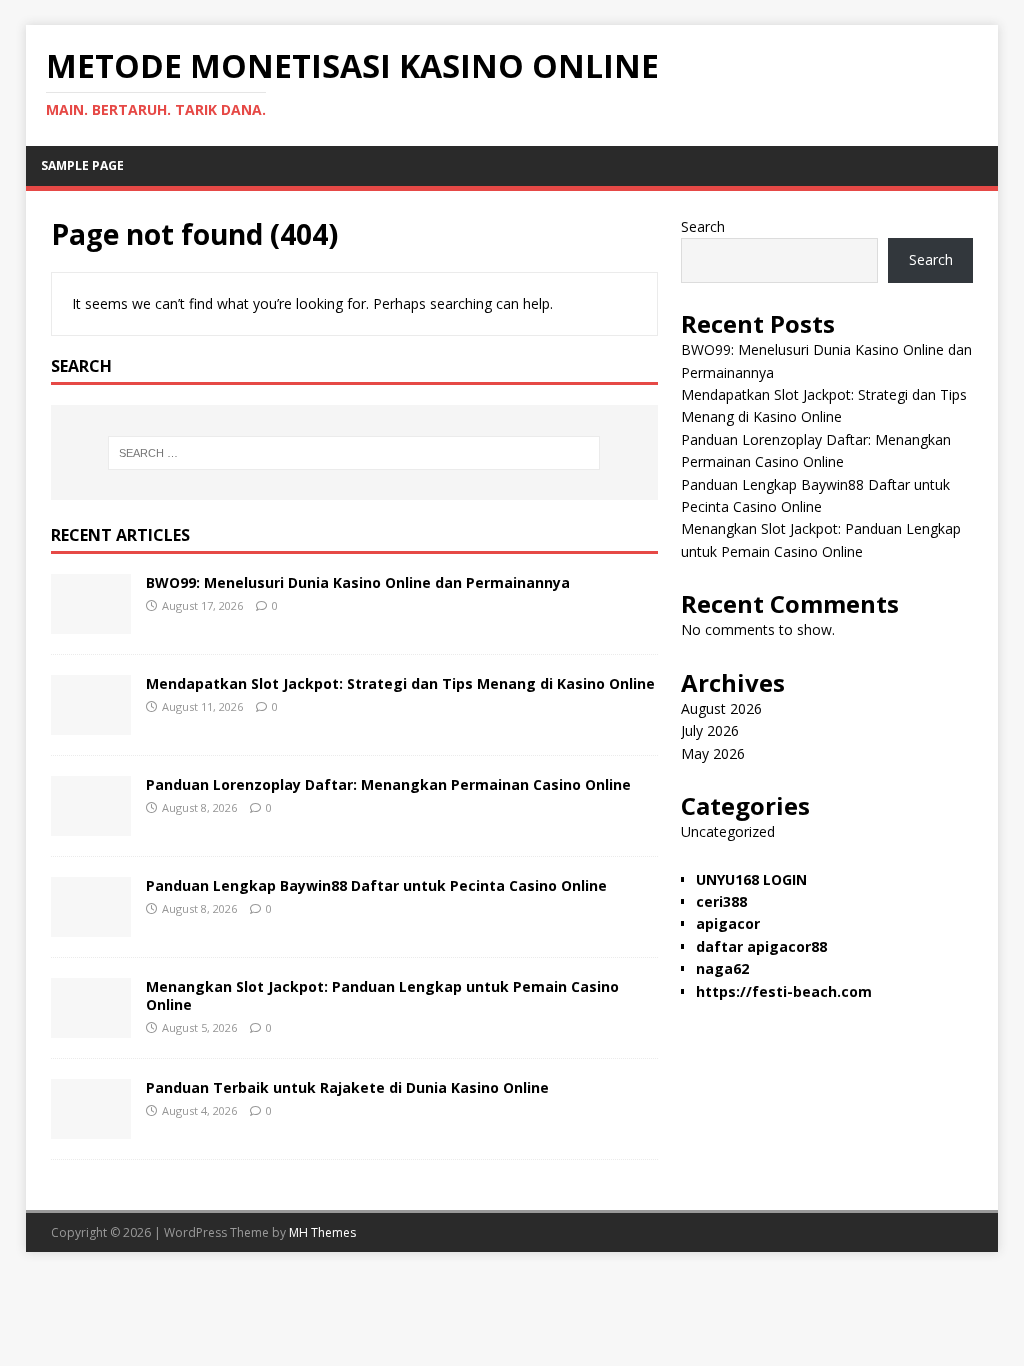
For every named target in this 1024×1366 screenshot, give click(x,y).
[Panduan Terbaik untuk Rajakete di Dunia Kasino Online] (91, 1126)
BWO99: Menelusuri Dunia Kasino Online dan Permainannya (358, 582)
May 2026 (713, 753)
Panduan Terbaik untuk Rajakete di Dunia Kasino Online (347, 1087)
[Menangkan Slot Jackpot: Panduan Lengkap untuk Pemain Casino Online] (91, 1025)
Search (703, 226)
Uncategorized (728, 831)
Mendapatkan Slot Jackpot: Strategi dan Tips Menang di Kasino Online (400, 683)
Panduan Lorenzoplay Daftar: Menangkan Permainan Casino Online (388, 784)
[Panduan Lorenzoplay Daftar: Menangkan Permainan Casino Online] (91, 823)
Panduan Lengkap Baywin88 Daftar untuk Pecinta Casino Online (376, 885)
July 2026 (710, 730)
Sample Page (82, 165)
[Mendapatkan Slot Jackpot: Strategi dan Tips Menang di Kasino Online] (91, 722)
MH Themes (322, 1232)
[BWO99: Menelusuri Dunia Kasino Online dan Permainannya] (91, 621)
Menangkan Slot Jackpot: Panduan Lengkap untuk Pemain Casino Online (382, 995)
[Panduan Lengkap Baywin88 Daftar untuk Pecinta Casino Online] (91, 924)
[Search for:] (354, 453)
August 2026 (721, 708)
